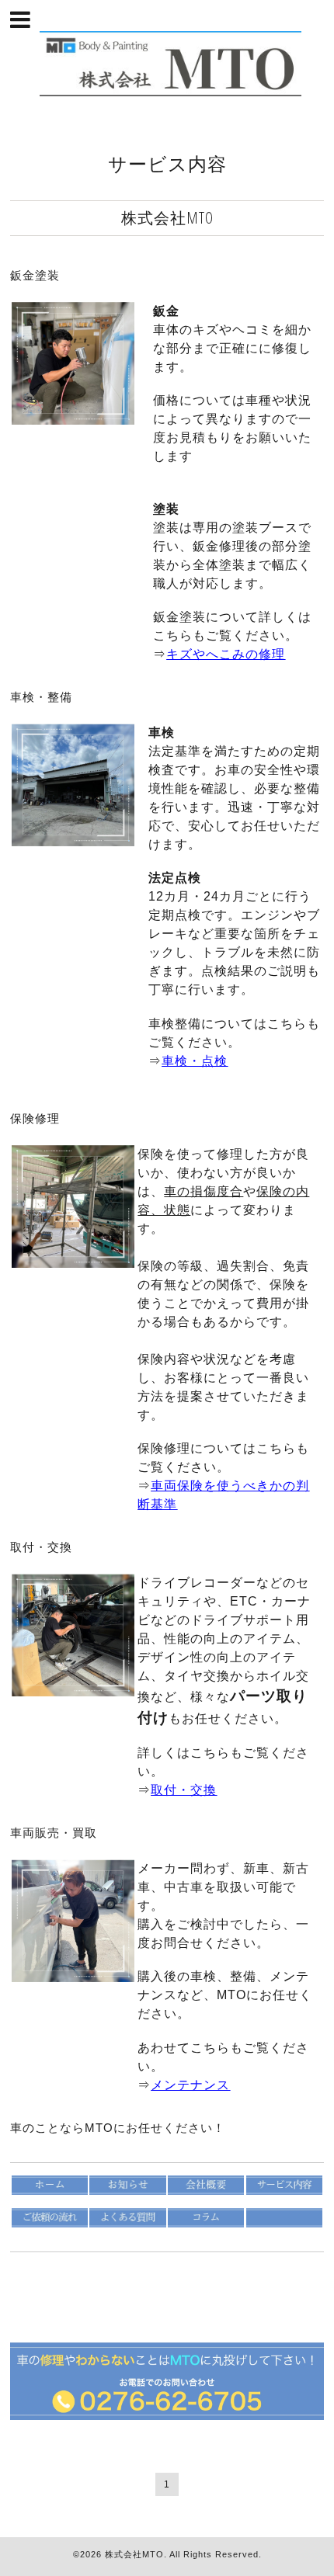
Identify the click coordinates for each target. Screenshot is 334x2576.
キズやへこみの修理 (226, 654)
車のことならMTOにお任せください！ (118, 2128)
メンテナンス (190, 2085)
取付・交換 (41, 1547)
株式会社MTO (134, 2554)
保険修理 (35, 1118)
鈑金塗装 (35, 275)
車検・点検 (195, 1061)
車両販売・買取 (54, 1833)
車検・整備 (41, 697)
